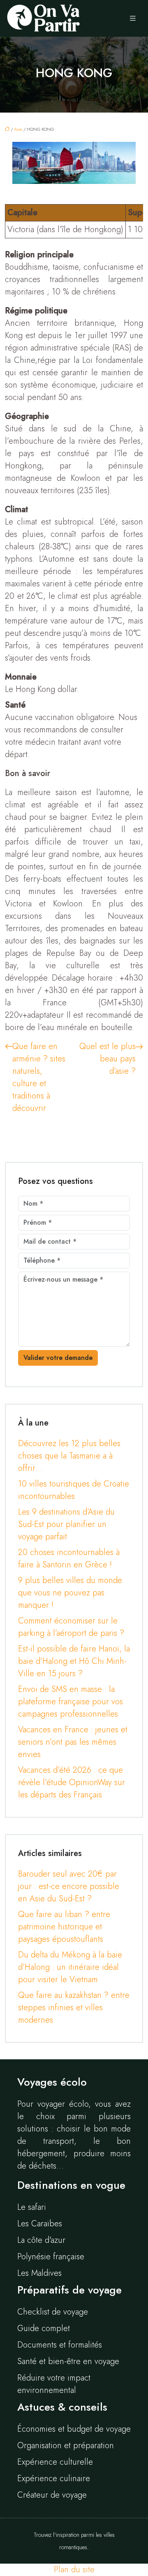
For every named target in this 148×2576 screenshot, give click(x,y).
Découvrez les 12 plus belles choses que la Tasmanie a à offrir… (69, 1456)
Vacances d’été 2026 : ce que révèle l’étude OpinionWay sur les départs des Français (72, 1782)
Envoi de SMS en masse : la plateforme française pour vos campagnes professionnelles (71, 1702)
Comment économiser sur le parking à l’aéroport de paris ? (71, 1627)
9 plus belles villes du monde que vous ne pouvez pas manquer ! (70, 1593)
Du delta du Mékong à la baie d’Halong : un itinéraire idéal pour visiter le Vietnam (70, 1967)
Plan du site (74, 2570)
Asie (18, 129)
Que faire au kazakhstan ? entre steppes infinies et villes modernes (74, 2008)
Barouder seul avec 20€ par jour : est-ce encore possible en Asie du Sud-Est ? (69, 1886)
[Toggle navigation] (133, 19)
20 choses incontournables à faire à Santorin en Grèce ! (69, 1559)
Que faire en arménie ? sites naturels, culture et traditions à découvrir (39, 1077)
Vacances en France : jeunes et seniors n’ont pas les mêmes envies (73, 1742)
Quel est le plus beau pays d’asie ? (108, 1059)
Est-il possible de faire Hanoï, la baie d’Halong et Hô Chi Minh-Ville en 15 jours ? (74, 1661)
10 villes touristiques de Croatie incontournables (74, 1490)
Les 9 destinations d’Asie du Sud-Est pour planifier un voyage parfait (66, 1524)
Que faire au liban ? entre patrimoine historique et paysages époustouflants (64, 1927)
